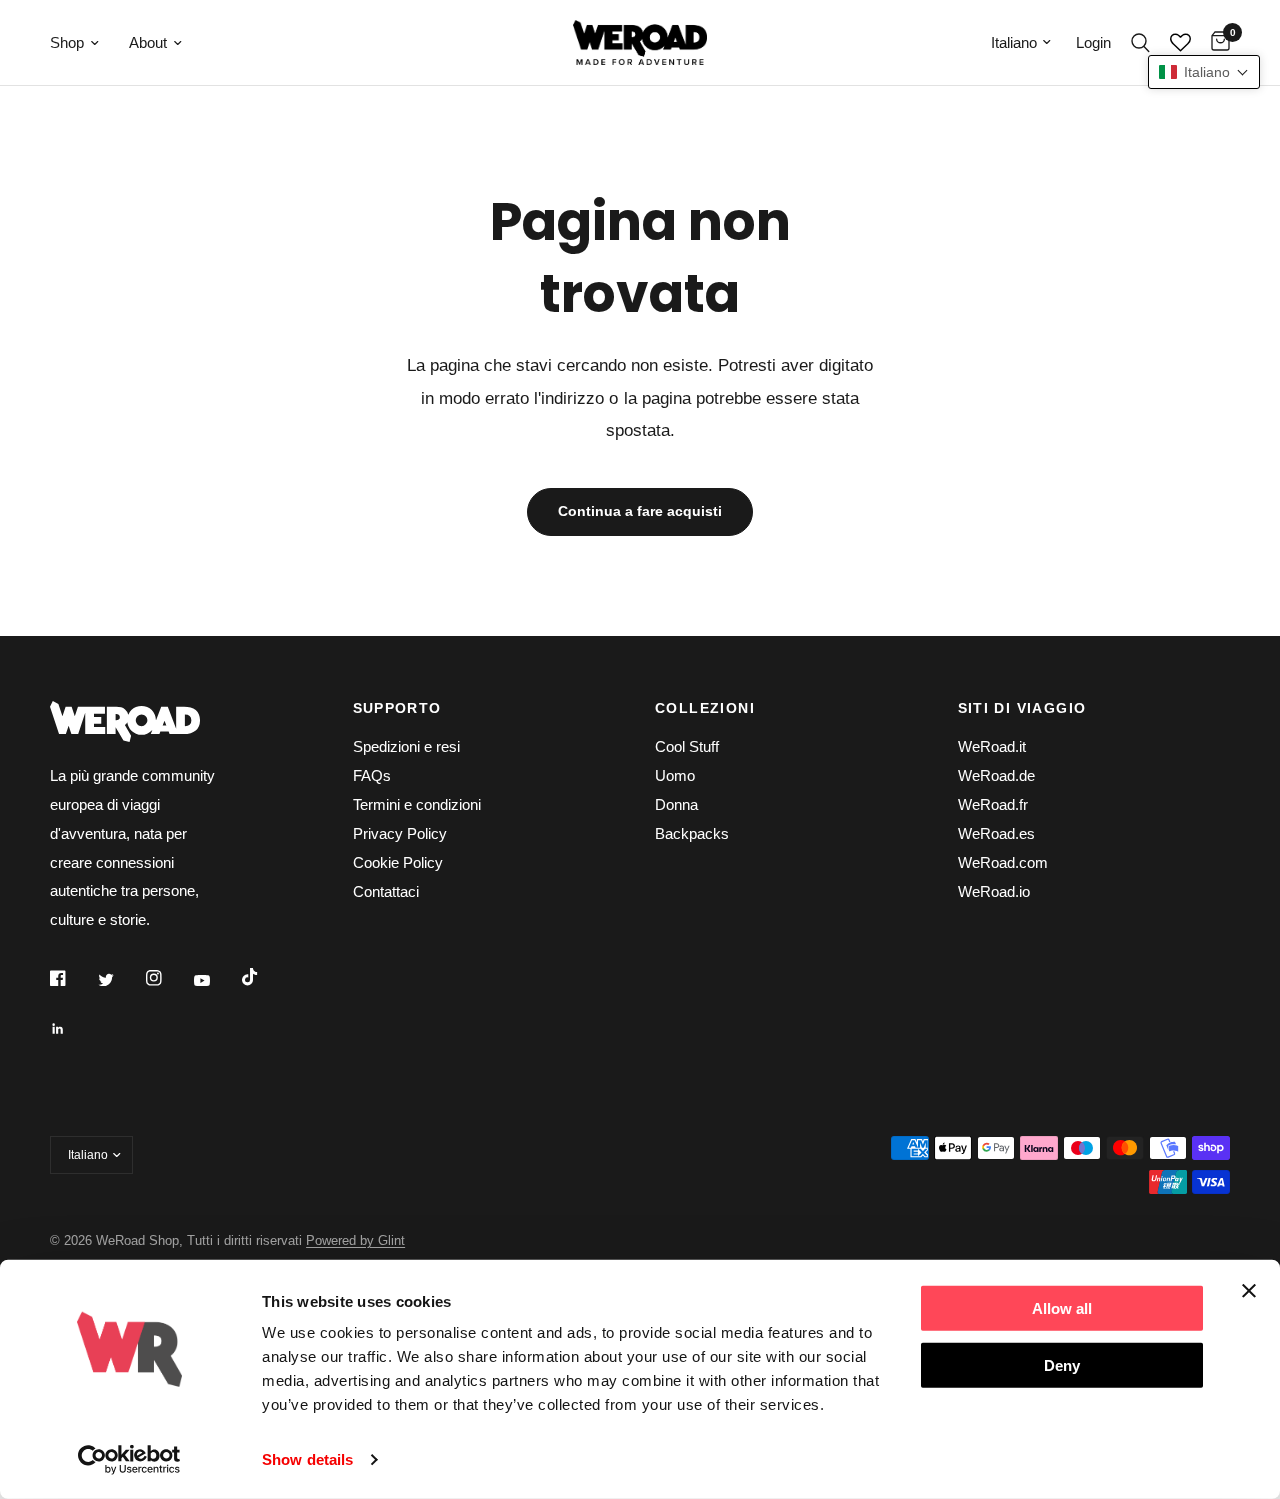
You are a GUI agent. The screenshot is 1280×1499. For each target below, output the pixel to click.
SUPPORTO (397, 708)
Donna (676, 804)
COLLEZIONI (705, 708)
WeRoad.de (996, 775)
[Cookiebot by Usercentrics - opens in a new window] (129, 1460)
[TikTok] (264, 977)
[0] (1215, 42)
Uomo (675, 775)
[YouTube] (216, 980)
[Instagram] (168, 978)
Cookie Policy (398, 862)
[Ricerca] (1140, 42)
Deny (1062, 1364)
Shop (67, 42)
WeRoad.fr (993, 804)
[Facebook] (72, 978)
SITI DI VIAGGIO (1022, 708)
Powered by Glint (355, 1240)
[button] (1204, 72)
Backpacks (692, 833)
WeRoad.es (996, 833)
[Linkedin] (72, 1029)
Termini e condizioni (417, 804)
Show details (307, 1459)
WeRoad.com (1003, 862)
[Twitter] (120, 979)
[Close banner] (1249, 1291)
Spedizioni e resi (406, 746)
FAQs (372, 775)
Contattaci (386, 891)
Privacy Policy (400, 833)
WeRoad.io (994, 891)
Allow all (1062, 1308)
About (148, 42)
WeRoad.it (992, 746)
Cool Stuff (687, 746)
